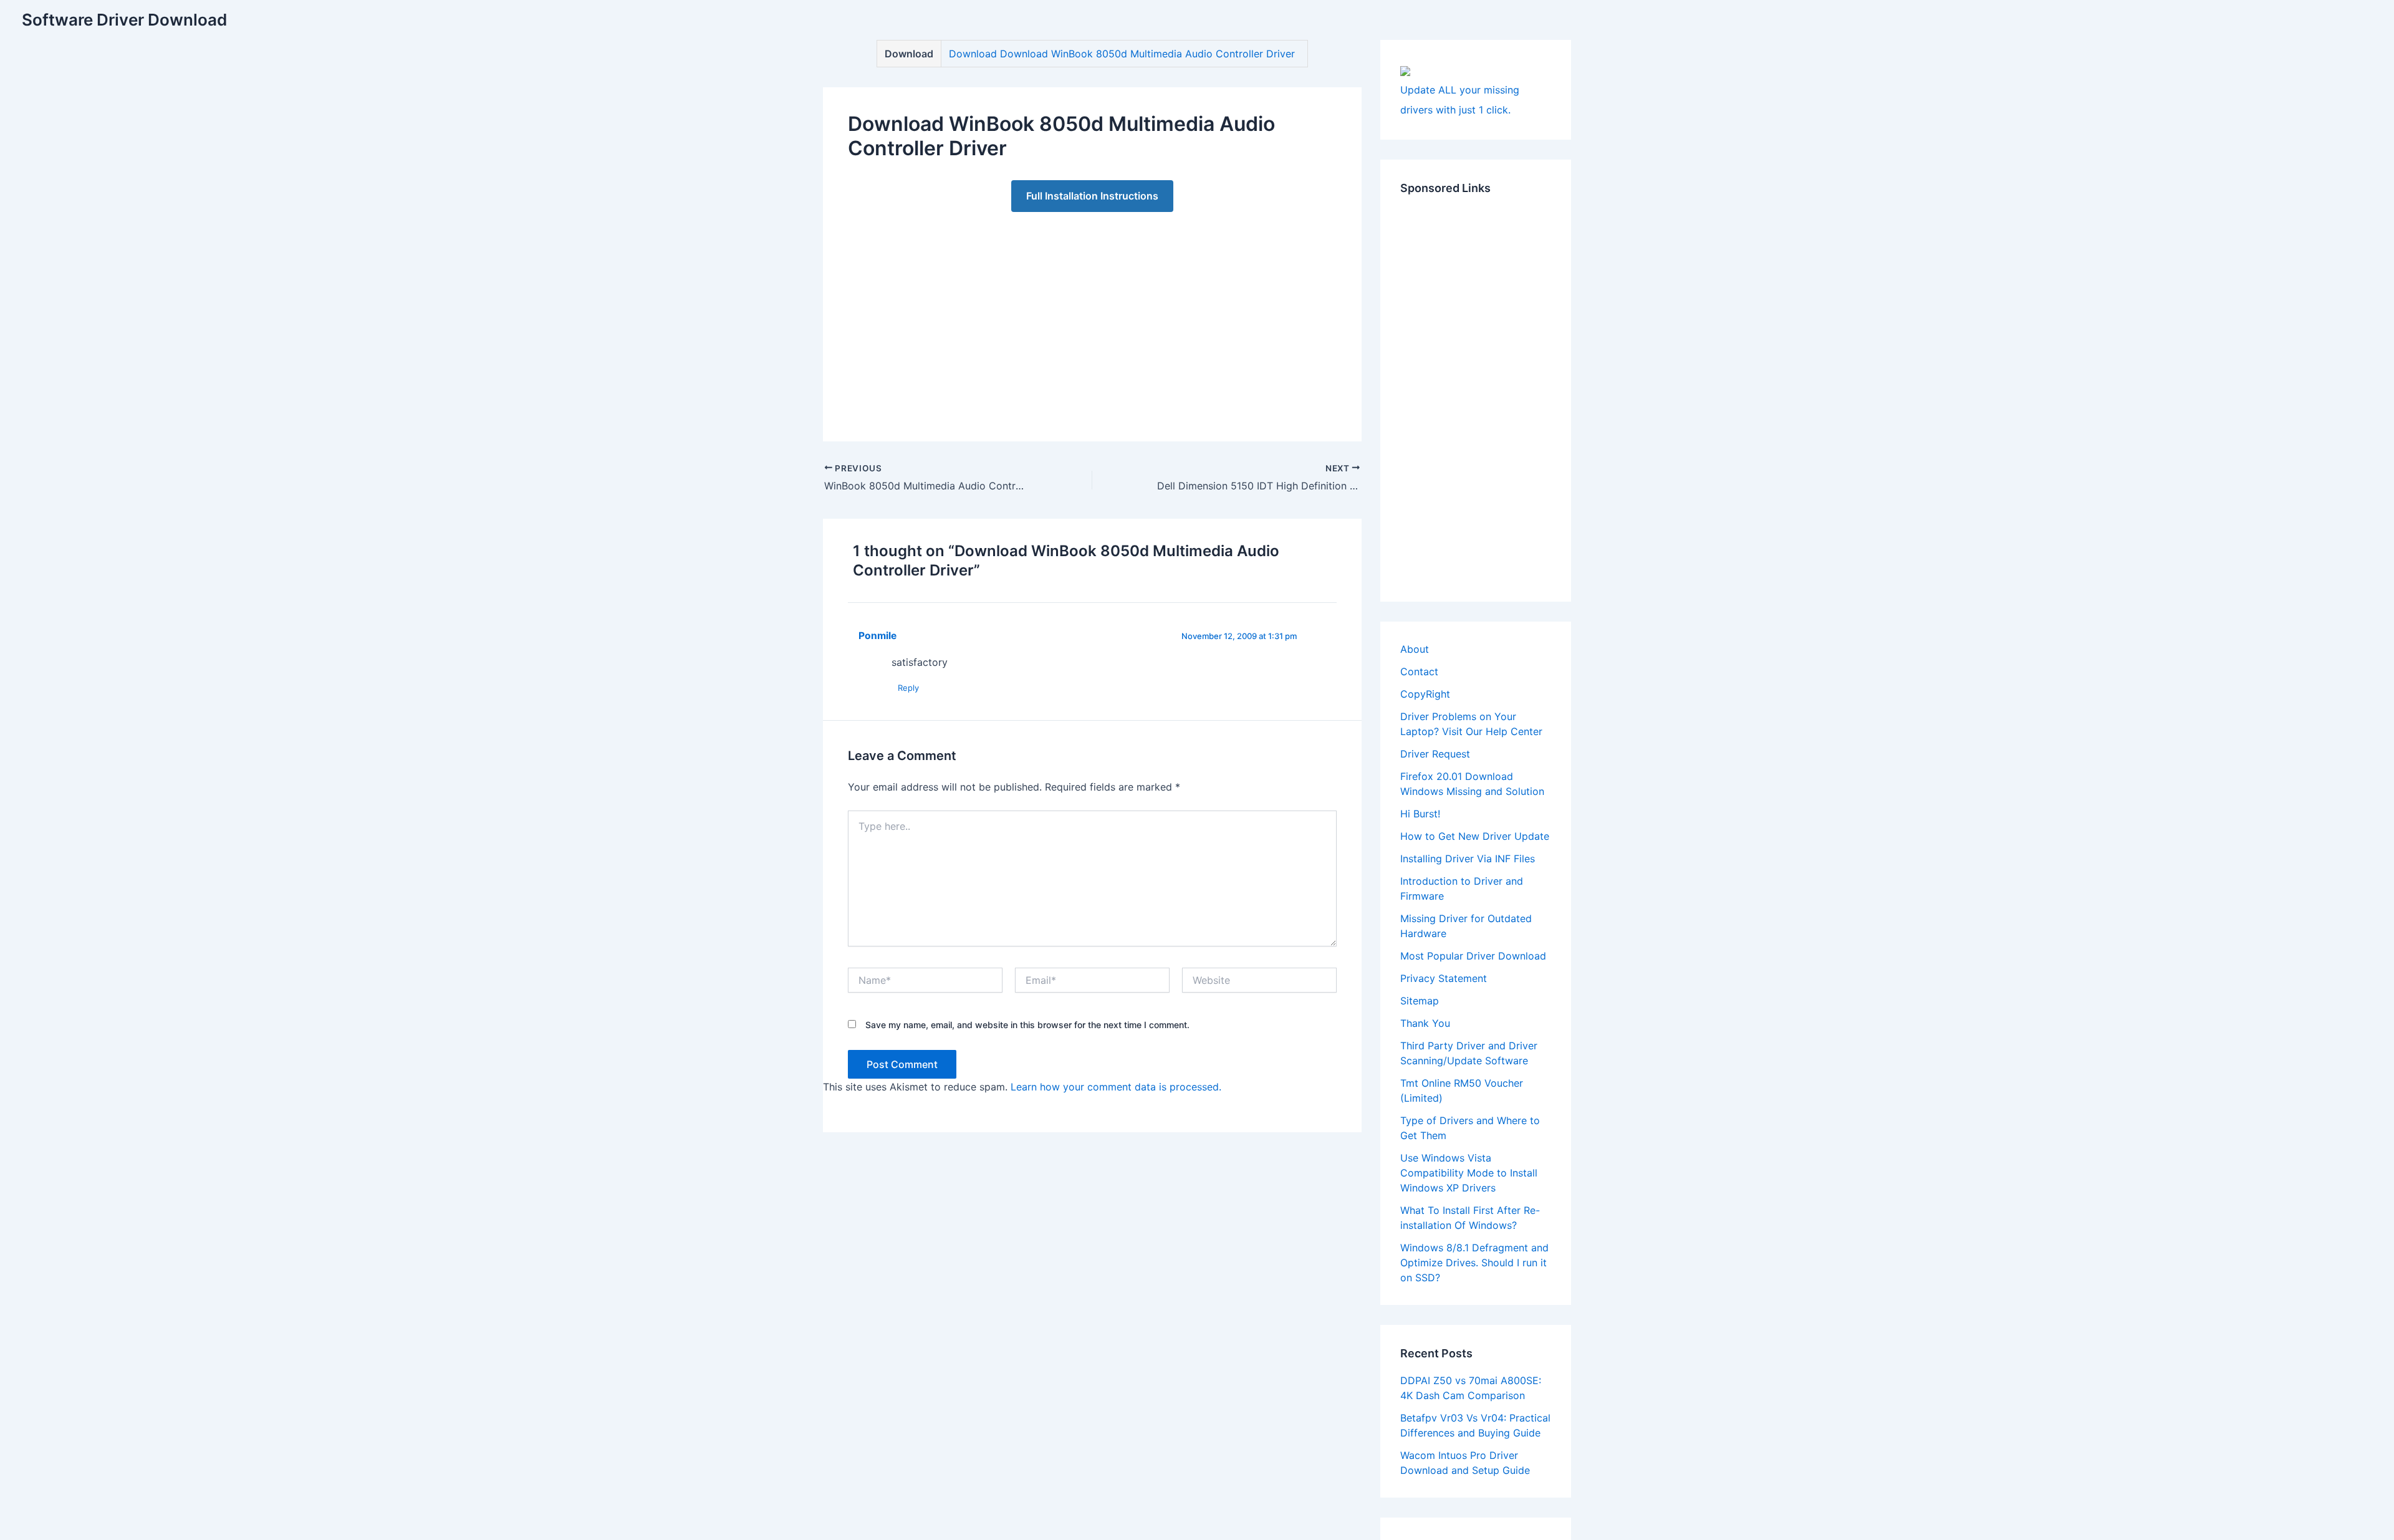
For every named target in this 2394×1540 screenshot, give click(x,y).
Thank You (1425, 1023)
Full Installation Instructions (1092, 196)
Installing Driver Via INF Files (1468, 859)
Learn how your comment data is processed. (1116, 1087)
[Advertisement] (1092, 314)
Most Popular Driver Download (1473, 956)
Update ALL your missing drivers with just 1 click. (1460, 100)
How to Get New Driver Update (1475, 836)
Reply (908, 688)
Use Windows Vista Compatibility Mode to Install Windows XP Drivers (1469, 1173)
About (1415, 649)
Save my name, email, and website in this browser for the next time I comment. (1027, 1025)
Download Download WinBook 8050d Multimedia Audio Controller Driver (1122, 54)
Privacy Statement (1444, 978)
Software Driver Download (124, 20)
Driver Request (1435, 754)
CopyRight (1425, 694)
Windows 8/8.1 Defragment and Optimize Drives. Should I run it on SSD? (1474, 1263)
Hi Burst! (1420, 814)
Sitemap (1420, 1001)
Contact (1419, 671)
